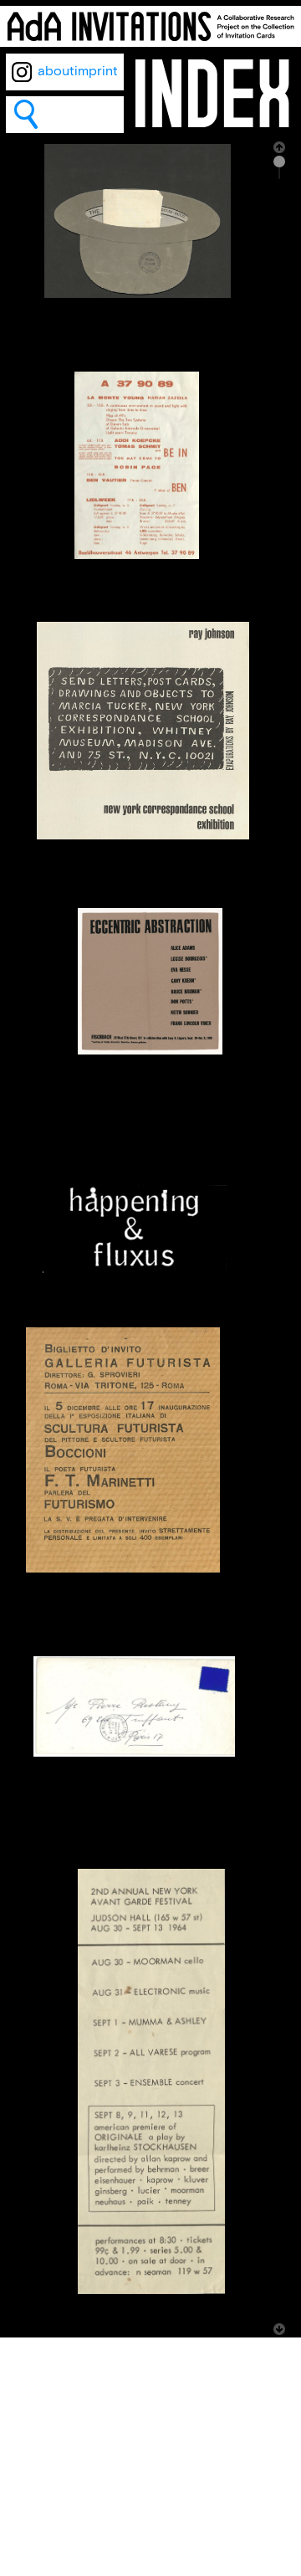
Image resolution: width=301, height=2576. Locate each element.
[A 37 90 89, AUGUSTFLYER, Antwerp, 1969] (137, 555)
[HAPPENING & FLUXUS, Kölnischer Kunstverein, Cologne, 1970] (135, 1269)
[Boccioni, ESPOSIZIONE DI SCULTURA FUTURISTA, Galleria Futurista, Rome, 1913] (123, 1569)
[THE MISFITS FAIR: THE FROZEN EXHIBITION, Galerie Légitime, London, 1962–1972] (138, 294)
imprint (96, 72)
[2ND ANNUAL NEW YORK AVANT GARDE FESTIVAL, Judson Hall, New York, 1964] (151, 2290)
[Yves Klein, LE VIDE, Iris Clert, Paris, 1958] (134, 1753)
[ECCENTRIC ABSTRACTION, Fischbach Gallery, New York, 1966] (150, 1051)
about (56, 72)
